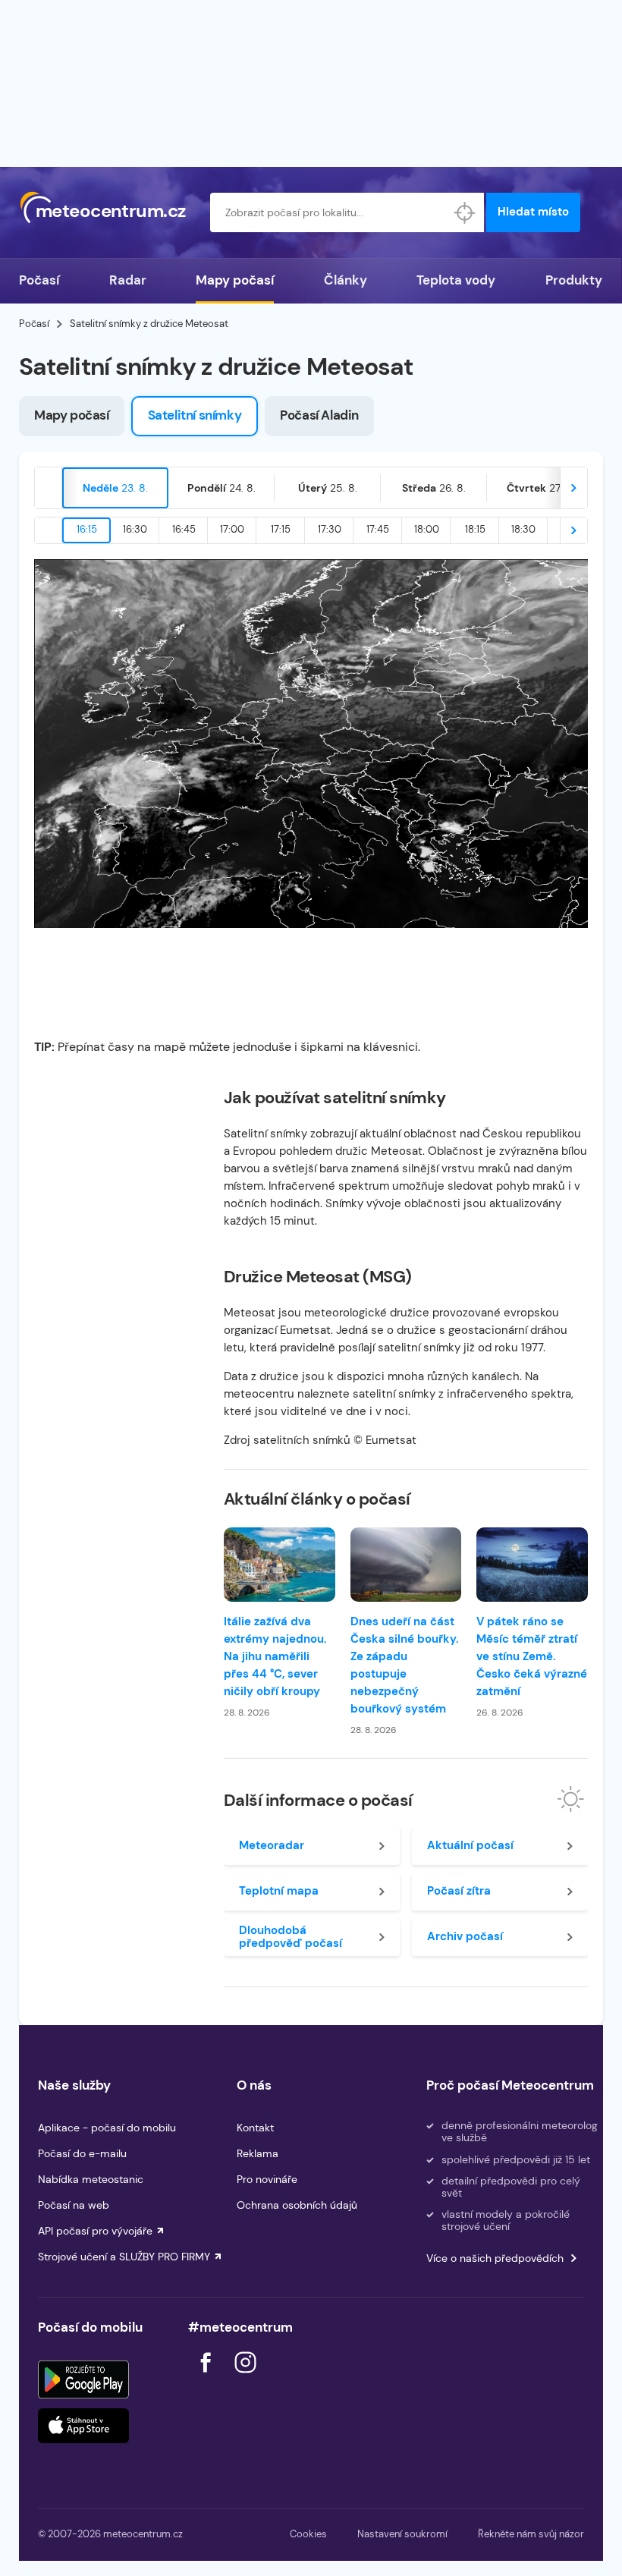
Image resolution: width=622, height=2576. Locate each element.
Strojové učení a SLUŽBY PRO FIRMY (124, 2257)
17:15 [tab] (281, 529)
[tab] (115, 488)
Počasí (39, 280)
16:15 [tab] (87, 529)
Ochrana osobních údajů (297, 2205)
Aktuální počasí (470, 1845)
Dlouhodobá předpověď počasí (291, 1937)
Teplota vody (456, 280)
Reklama (258, 2153)
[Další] (573, 488)
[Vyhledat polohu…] (464, 212)
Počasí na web (74, 2205)
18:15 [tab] (475, 529)
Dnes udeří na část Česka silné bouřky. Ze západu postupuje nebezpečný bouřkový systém (405, 1665)
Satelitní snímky (195, 415)
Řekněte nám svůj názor (531, 2534)
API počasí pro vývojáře (95, 2231)
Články (346, 280)
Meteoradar (272, 1845)
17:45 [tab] (378, 529)
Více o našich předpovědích (495, 2258)
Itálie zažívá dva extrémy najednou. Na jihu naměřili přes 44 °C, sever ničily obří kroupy (275, 1656)
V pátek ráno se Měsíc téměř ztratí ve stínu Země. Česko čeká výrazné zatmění (532, 1656)
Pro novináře (267, 2179)
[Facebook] (207, 2377)
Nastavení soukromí (402, 2534)
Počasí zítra (459, 1891)
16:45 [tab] (184, 529)
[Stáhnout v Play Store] (83, 2379)
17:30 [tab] (330, 529)
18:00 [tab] (427, 529)
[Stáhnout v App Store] (83, 2426)
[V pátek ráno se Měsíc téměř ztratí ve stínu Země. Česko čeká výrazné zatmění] (532, 1565)
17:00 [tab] (232, 529)
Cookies (308, 2534)
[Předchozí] (49, 488)
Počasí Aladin (319, 415)
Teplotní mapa (279, 1891)
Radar (128, 280)
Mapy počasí (235, 280)
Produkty (574, 280)
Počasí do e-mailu (82, 2153)
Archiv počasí (465, 1936)
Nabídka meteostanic (91, 2179)
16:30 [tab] (135, 529)
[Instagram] (245, 2377)
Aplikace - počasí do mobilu (107, 2128)
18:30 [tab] (523, 529)
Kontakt (255, 2128)
